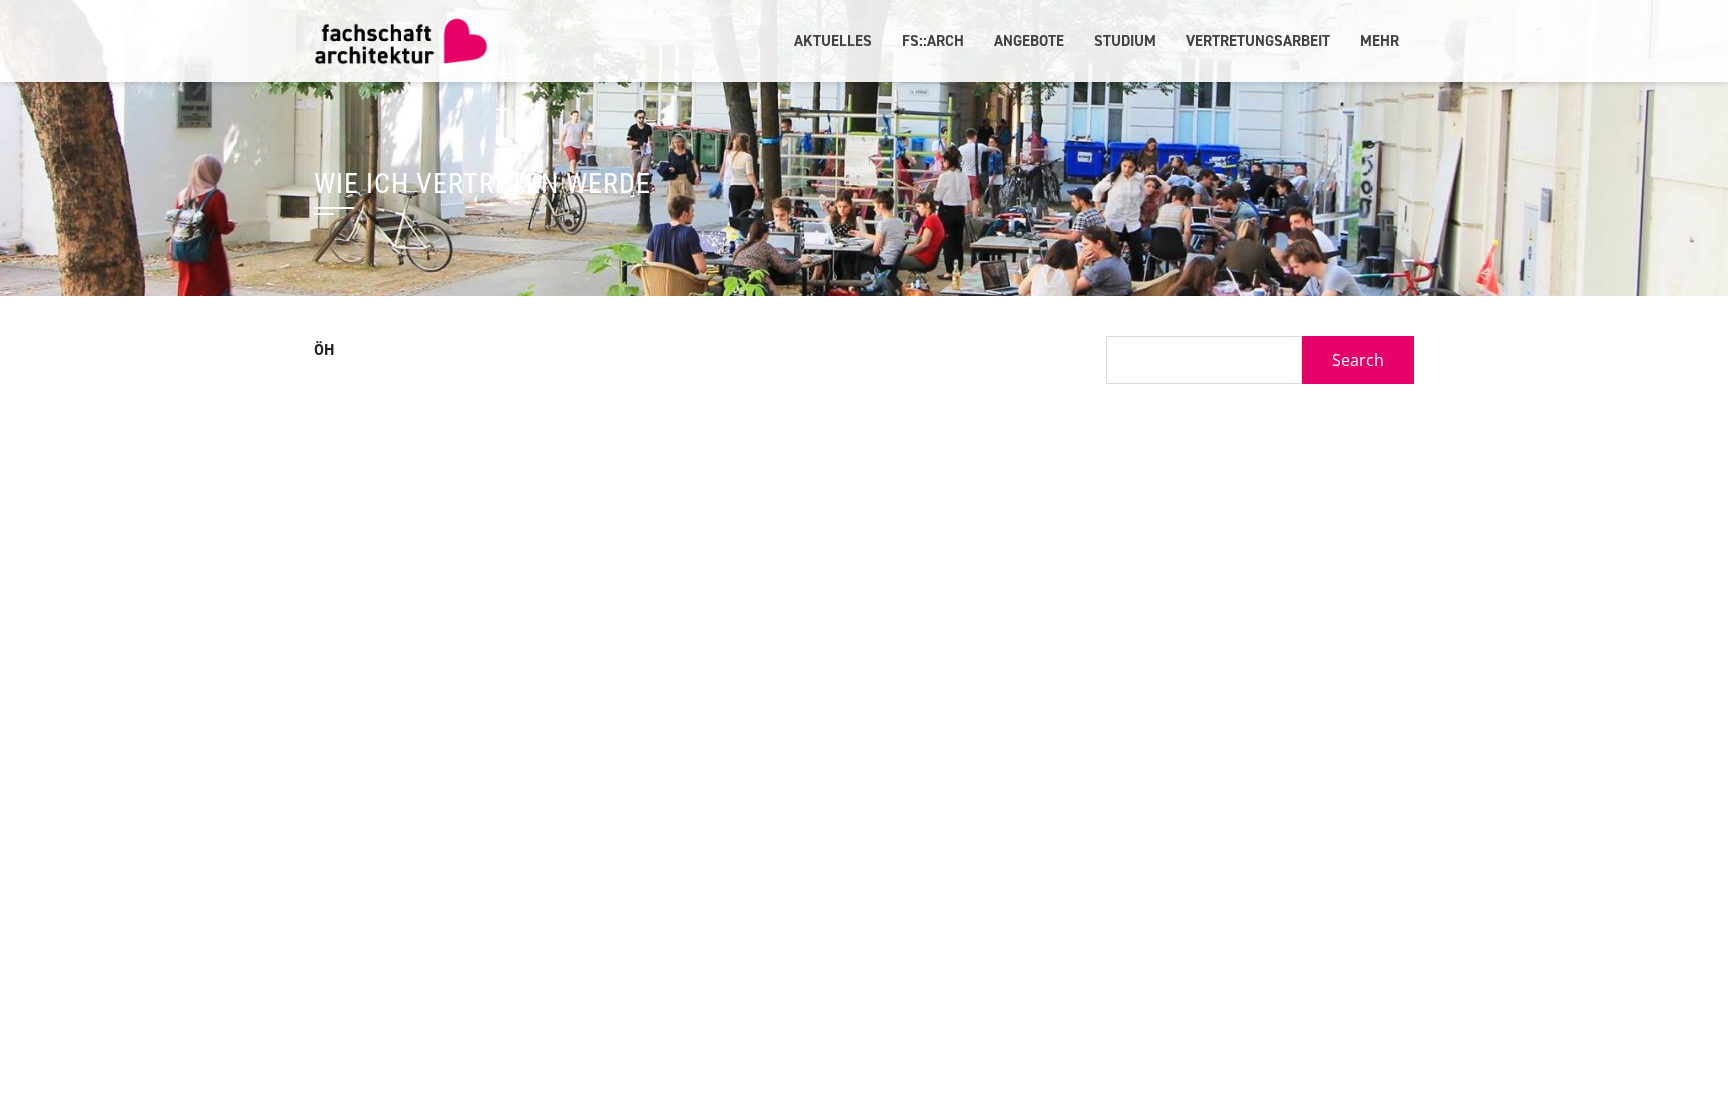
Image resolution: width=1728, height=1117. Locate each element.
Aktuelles (833, 41)
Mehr (1379, 41)
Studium (1125, 41)
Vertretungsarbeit (1258, 41)
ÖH (324, 349)
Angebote (1029, 41)
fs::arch (933, 41)
